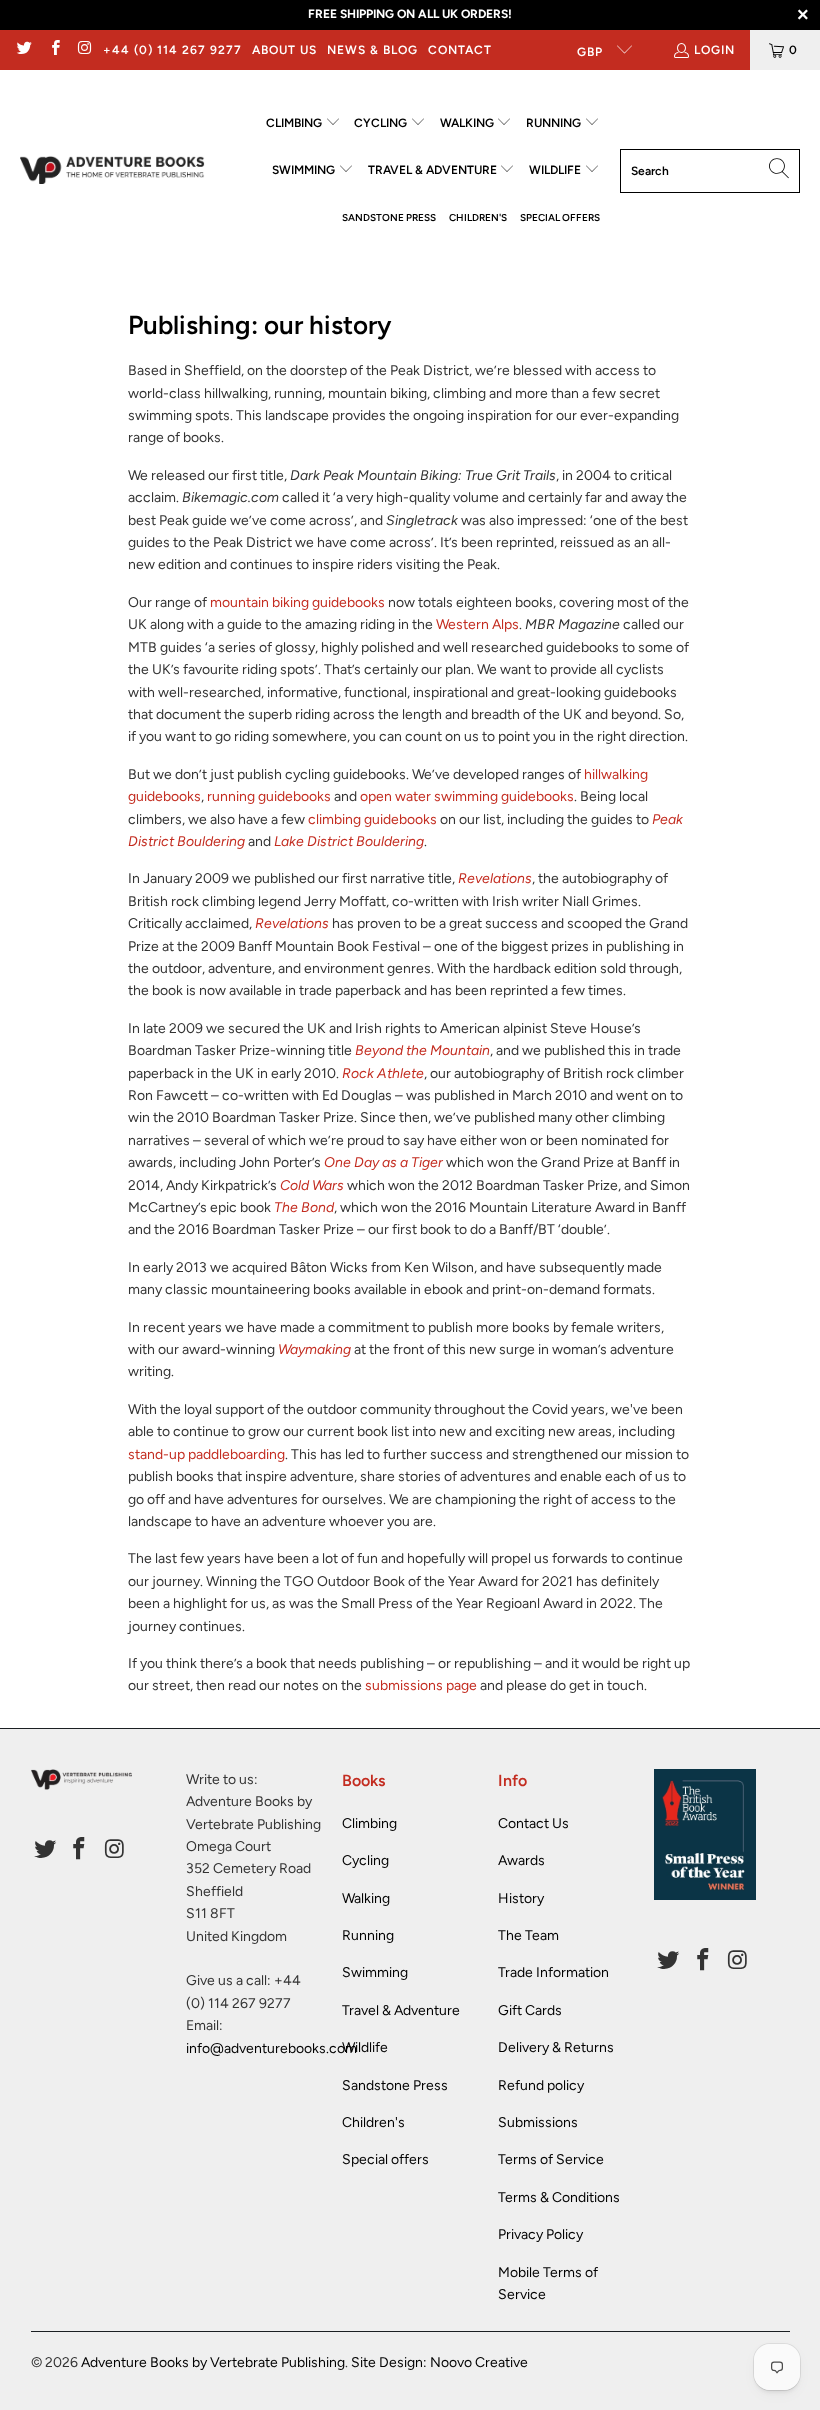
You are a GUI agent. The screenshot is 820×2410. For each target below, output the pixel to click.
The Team (528, 1935)
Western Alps (477, 624)
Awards (521, 1860)
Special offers (385, 2159)
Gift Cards (530, 2010)
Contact (460, 50)
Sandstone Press (395, 2085)
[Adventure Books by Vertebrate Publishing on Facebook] (53, 50)
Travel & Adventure (401, 2010)
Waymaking (314, 1349)
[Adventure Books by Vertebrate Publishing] (112, 170)
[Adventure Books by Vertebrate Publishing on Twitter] (23, 50)
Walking (366, 1898)
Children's (373, 2122)
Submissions (538, 2122)
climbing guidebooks (372, 819)
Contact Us (533, 1823)
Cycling (365, 1860)
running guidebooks (269, 796)
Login (714, 50)
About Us (284, 50)
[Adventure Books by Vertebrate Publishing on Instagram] (84, 50)
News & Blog (372, 50)
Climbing (369, 1823)
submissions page (421, 1685)
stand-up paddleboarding (206, 1454)
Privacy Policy (540, 2234)
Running (368, 1935)
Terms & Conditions (559, 2197)
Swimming (375, 1972)
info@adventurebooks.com (271, 2048)
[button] (303, 123)
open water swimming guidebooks (467, 796)
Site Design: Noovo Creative (439, 2362)
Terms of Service (551, 2159)
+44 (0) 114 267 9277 (172, 50)
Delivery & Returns (556, 2047)
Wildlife (365, 2047)
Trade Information (553, 1972)
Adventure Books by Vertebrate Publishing (213, 2362)
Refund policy (541, 2085)
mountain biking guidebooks (297, 602)
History (521, 1898)
